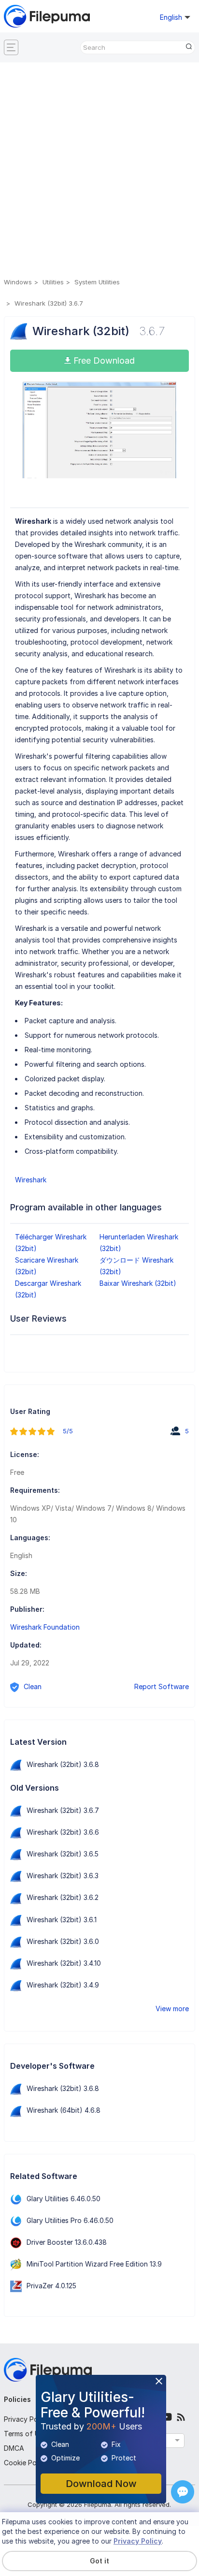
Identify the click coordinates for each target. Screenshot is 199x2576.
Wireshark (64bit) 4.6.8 (64, 2110)
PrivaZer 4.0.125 (51, 2286)
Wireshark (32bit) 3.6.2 (63, 1897)
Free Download (103, 361)
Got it (99, 2561)
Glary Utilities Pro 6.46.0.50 (70, 2220)
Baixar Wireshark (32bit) (138, 1283)
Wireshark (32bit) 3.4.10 (64, 1963)
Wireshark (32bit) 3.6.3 (63, 1876)
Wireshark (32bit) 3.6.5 (63, 1854)
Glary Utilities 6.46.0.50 (64, 2199)
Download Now (101, 2484)
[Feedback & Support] (183, 2492)
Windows (18, 282)
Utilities (53, 282)
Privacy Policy (26, 2419)
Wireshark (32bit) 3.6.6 (63, 1832)
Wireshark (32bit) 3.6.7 (63, 1810)
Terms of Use (25, 2434)
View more (172, 2009)
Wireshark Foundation (45, 1627)
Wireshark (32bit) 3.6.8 (63, 1764)
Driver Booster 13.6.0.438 (67, 2242)
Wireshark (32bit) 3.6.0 (63, 1941)
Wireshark (31, 1180)
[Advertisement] (99, 172)
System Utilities (97, 282)
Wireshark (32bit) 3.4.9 (63, 1985)
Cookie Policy (26, 2463)
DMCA (14, 2448)
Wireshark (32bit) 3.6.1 (62, 1920)
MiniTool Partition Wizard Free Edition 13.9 (94, 2264)
